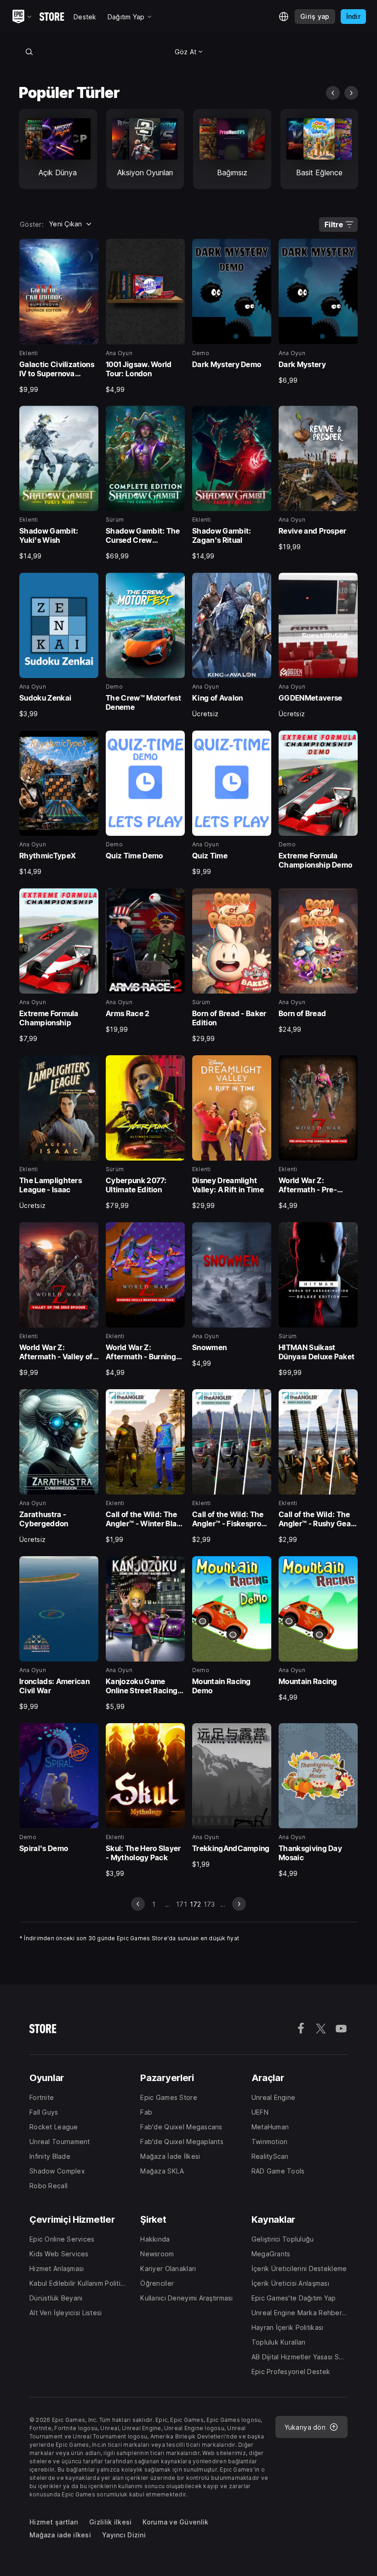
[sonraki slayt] (351, 93)
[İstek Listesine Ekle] (88, 249)
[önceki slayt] (333, 93)
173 (209, 1904)
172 (196, 1904)
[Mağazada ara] (29, 52)
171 (182, 1904)
